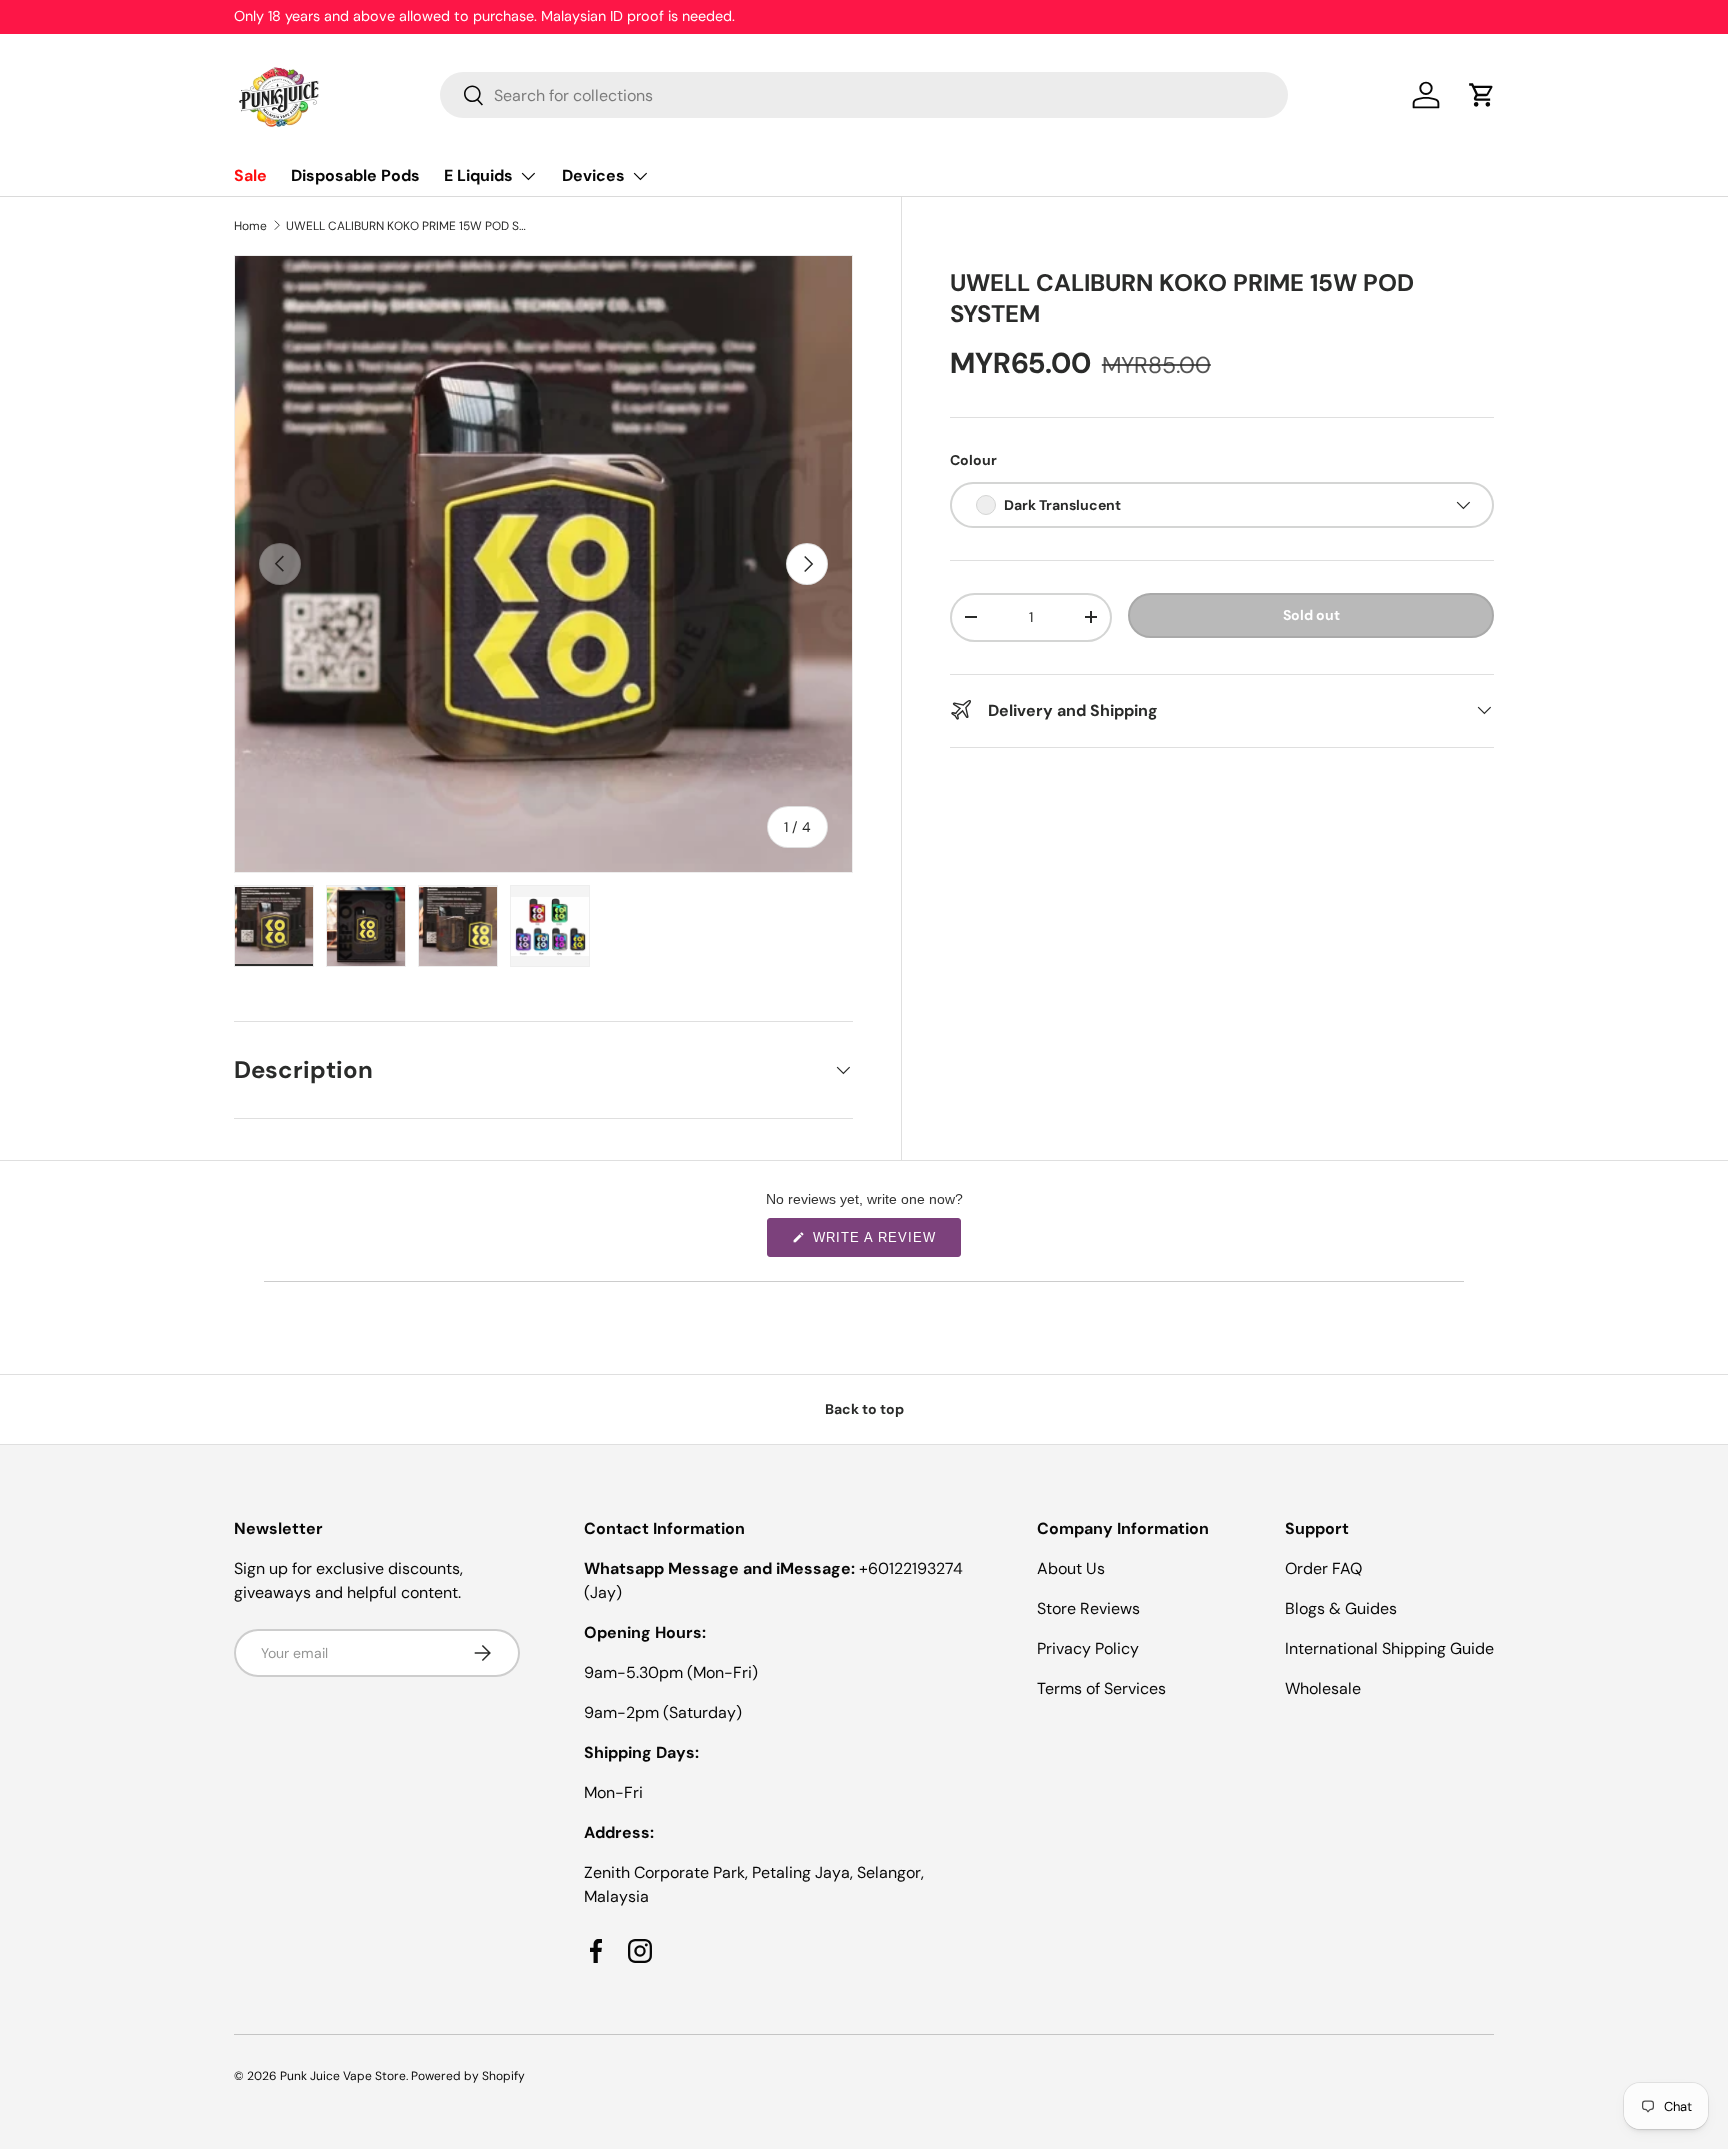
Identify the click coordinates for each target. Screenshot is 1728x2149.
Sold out (1311, 615)
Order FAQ (1323, 1568)
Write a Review (878, 1243)
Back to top (864, 1409)
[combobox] (864, 95)
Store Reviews (1088, 1608)
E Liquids (478, 175)
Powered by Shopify (468, 2076)
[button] (1482, 95)
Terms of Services (1101, 1688)
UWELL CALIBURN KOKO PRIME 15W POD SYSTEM (406, 226)
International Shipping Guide (1389, 1648)
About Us (1071, 1568)
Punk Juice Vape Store (343, 2076)
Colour (973, 459)
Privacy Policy (1088, 1648)
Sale (250, 175)
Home (250, 226)
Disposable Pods (355, 175)
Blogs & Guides (1341, 1608)
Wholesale (1323, 1688)
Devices (593, 175)
